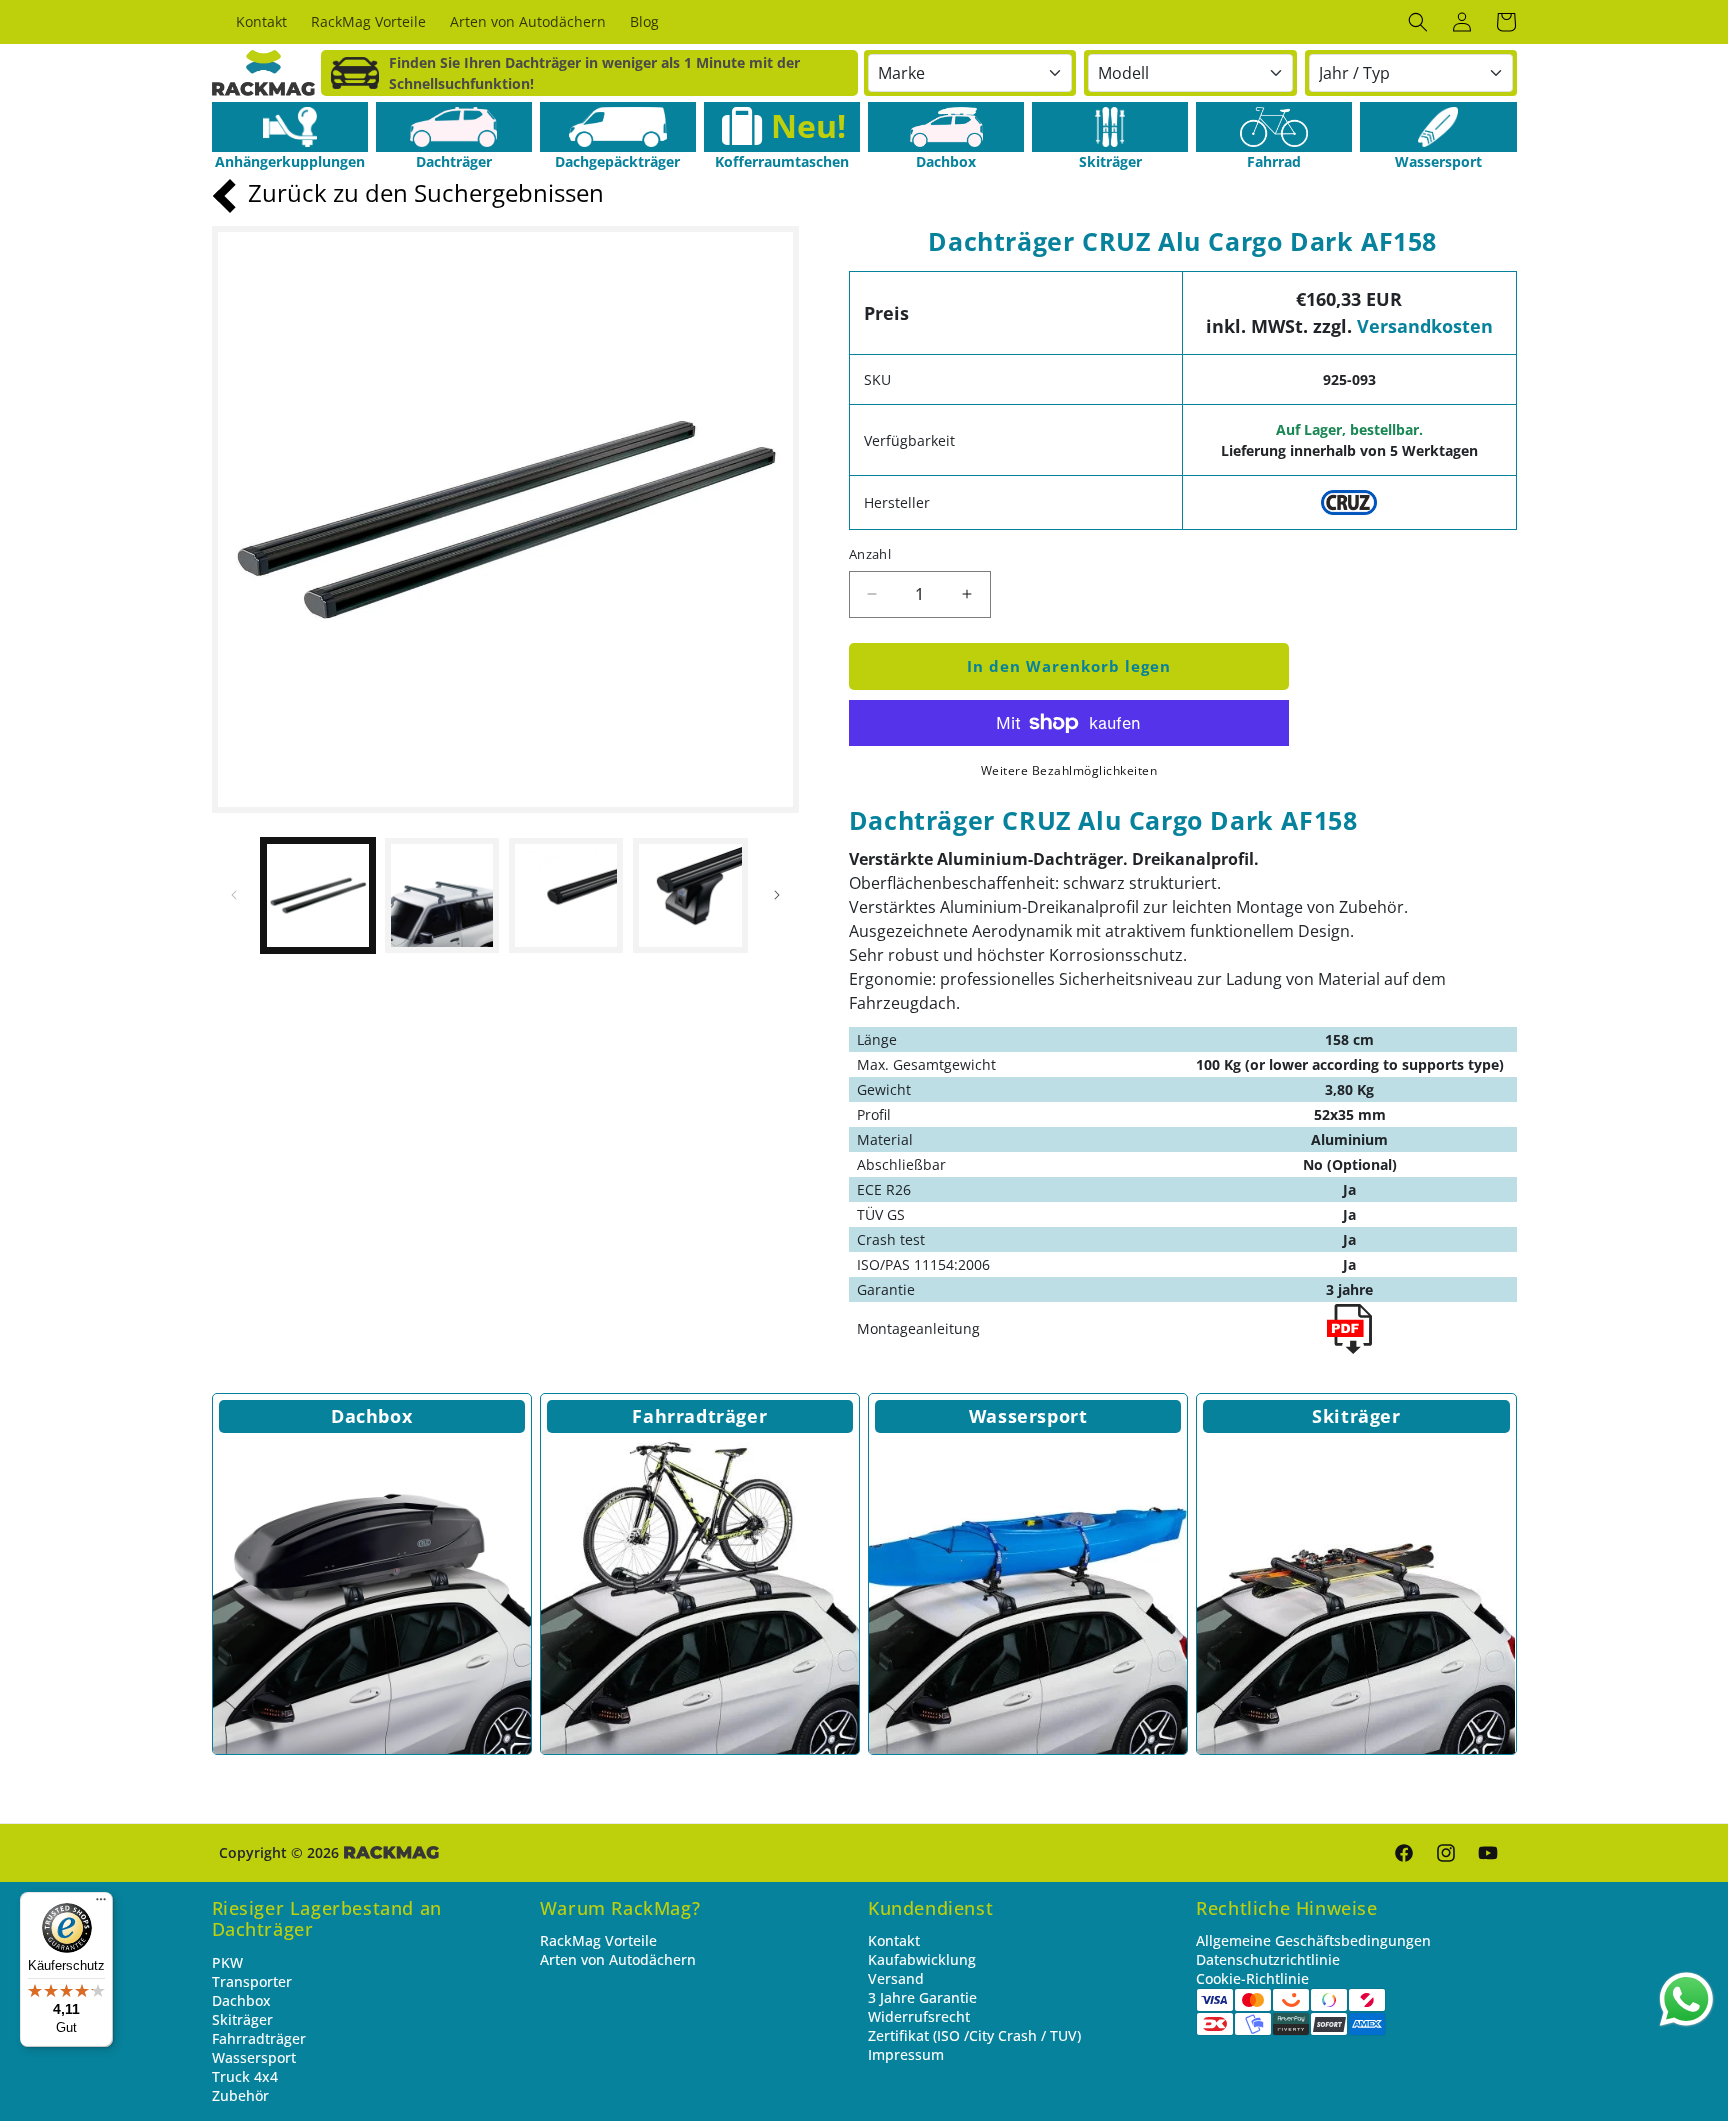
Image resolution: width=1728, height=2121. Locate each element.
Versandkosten (1425, 326)
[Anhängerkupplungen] (290, 127)
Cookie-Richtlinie (1252, 1978)
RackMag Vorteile (598, 1940)
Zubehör (240, 2095)
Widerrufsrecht (919, 2016)
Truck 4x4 (245, 2076)
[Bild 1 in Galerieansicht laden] (318, 895)
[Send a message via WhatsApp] (1686, 1999)
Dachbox (371, 1416)
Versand (896, 1978)
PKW (227, 1962)
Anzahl (870, 554)
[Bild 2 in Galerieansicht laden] (442, 895)
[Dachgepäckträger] (618, 127)
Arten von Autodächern (618, 1959)
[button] (1418, 22)
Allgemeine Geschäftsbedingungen (1313, 1940)
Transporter (252, 1981)
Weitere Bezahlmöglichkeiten (1069, 770)
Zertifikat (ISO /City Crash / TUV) (974, 2035)
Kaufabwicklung (922, 1959)
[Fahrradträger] (700, 1595)
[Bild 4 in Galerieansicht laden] (690, 895)
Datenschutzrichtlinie (1268, 1959)
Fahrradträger (699, 1416)
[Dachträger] (454, 127)
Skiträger (1356, 1416)
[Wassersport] (1438, 127)
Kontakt (894, 1940)
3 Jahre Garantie (922, 1997)
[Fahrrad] (1274, 127)
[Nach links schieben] (234, 895)
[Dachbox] (946, 127)
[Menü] (101, 1904)
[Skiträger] (1110, 127)
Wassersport (1028, 1416)
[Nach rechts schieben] (777, 895)
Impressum (906, 2054)
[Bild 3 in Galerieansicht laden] (566, 895)
